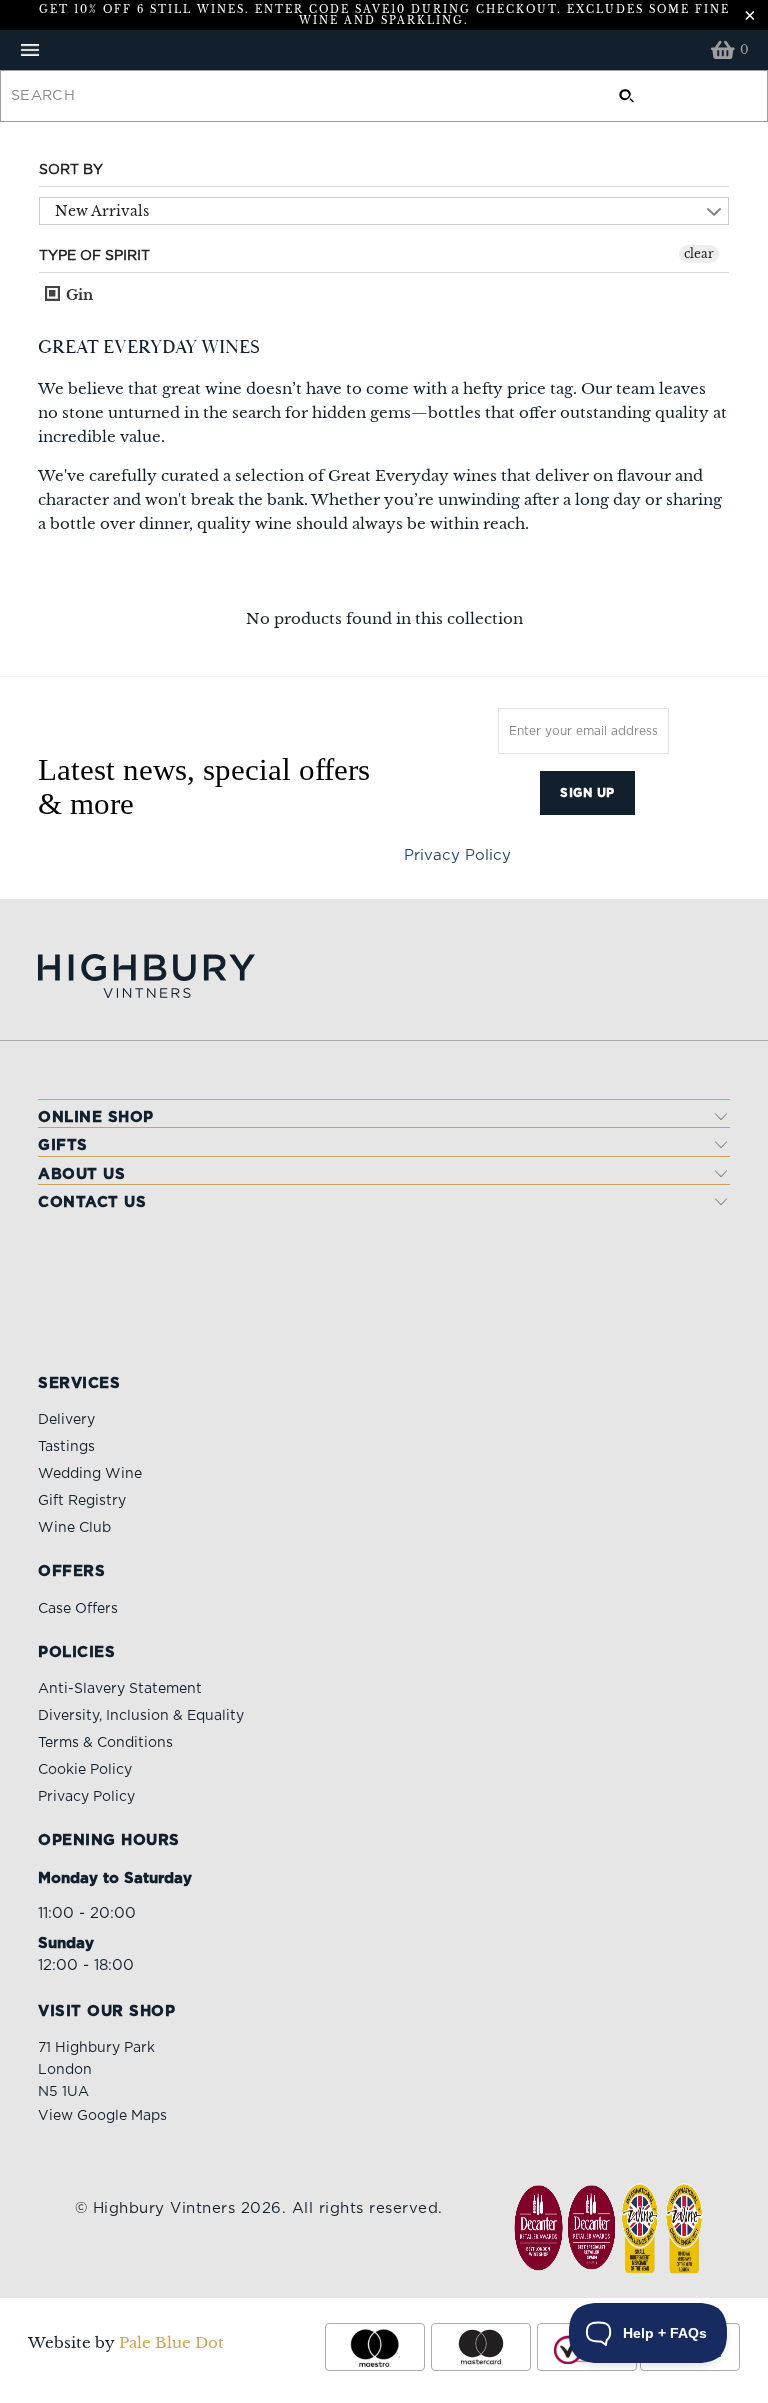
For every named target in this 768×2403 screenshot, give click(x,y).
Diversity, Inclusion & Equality (141, 1716)
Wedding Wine (90, 1474)
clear (699, 253)
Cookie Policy (85, 1770)
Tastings (66, 1447)
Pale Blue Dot (171, 2342)
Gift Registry (82, 1501)
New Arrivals (102, 211)
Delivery (66, 1420)
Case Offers (78, 1609)
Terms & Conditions (105, 1743)
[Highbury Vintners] (384, 50)
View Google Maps (102, 2116)
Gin (77, 295)
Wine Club (74, 1528)
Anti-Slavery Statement (120, 1689)
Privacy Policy (457, 855)
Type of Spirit (94, 256)
